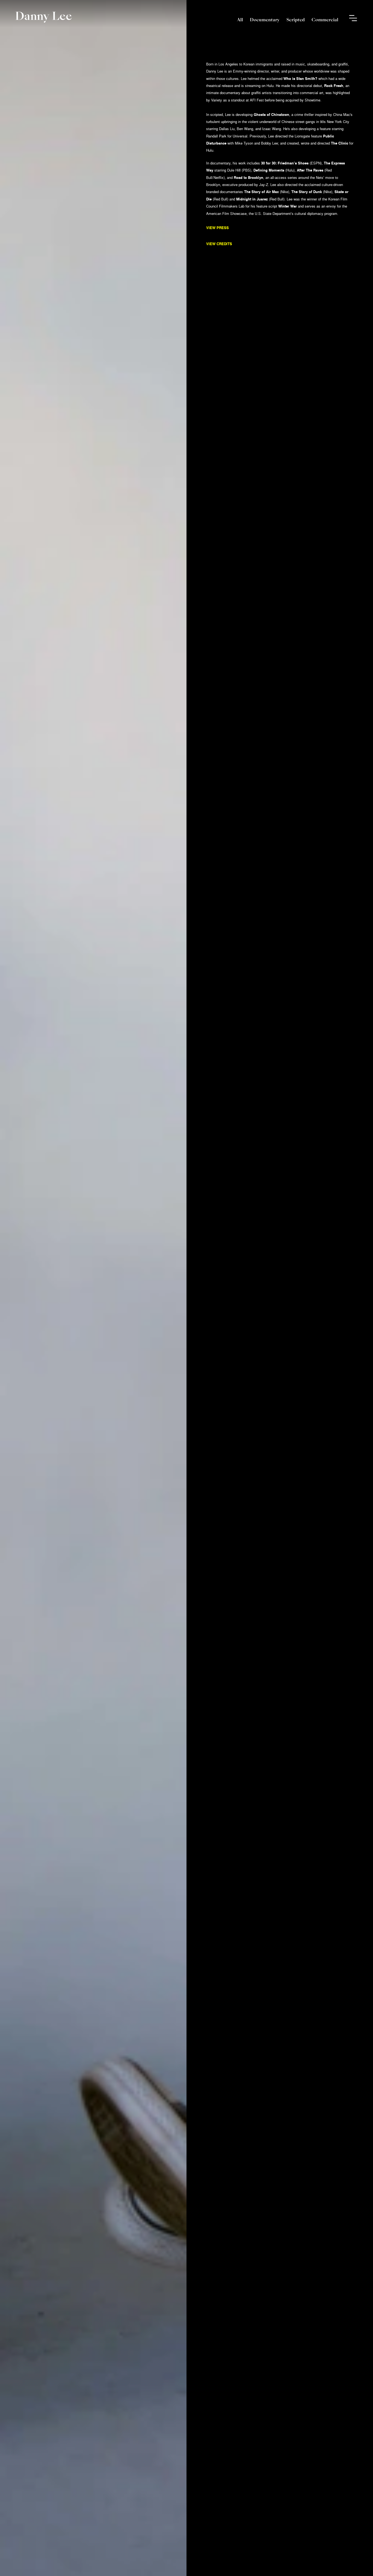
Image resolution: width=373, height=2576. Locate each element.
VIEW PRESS (217, 228)
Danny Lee (44, 16)
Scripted (296, 20)
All (240, 20)
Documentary (265, 20)
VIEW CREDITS (219, 244)
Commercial (325, 20)
